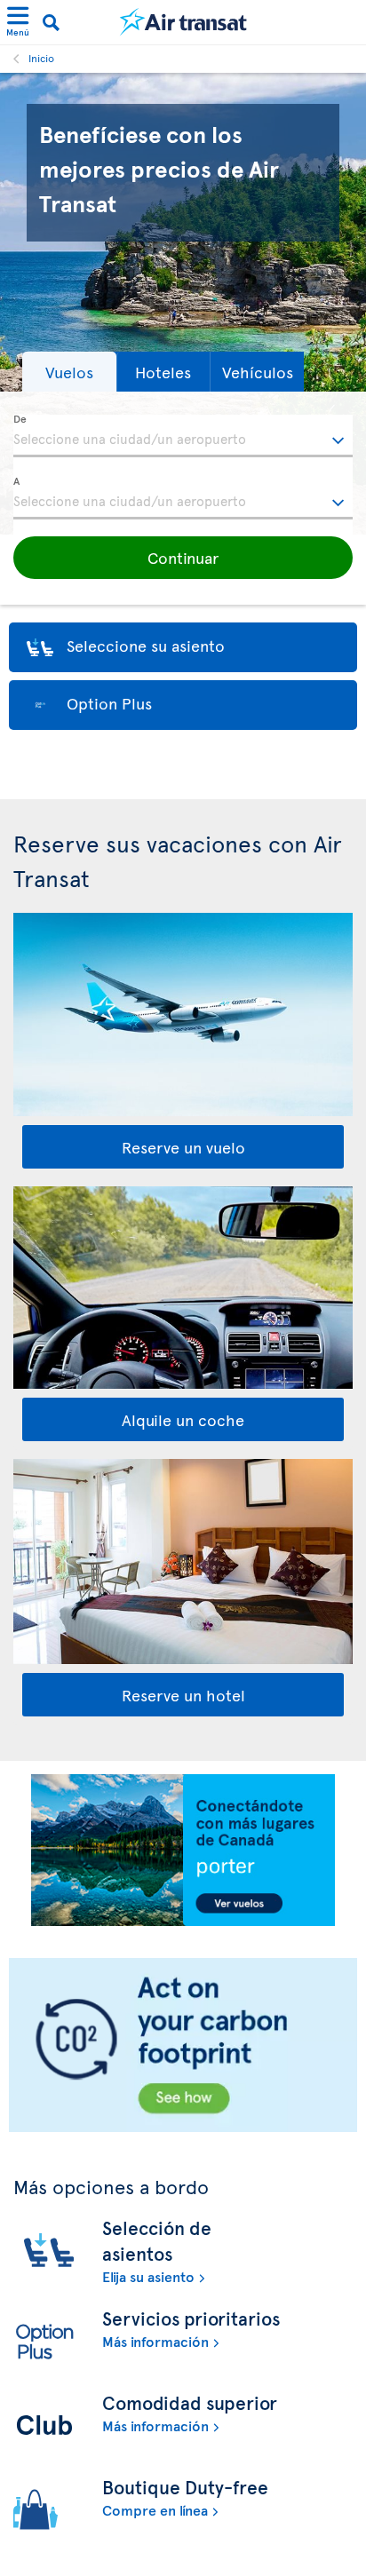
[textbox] (183, 436)
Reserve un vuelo (183, 1147)
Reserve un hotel (183, 1695)
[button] (69, 372)
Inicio (41, 58)
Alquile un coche (183, 1419)
